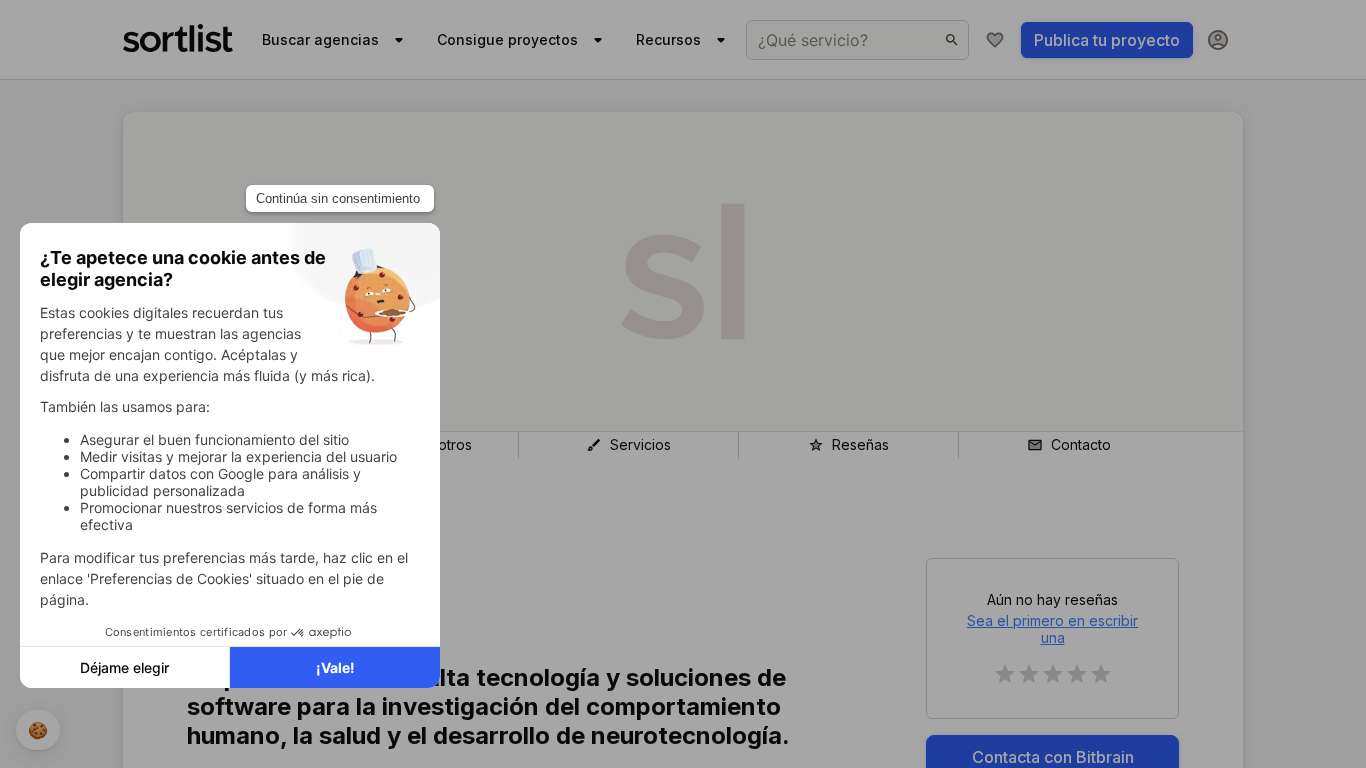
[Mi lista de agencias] (995, 40)
